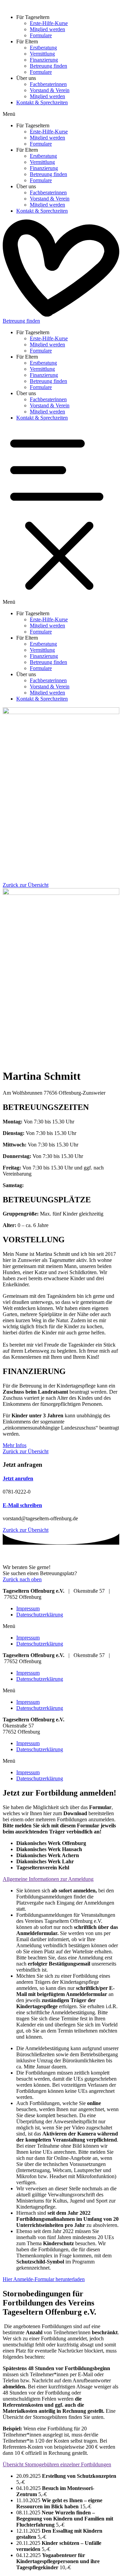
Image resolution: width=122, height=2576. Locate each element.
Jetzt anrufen (18, 1478)
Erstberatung (43, 48)
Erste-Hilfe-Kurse (49, 23)
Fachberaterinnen (48, 84)
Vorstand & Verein (50, 90)
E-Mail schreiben (22, 1505)
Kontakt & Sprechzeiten (42, 102)
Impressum (28, 1608)
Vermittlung (42, 54)
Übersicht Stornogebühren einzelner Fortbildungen (57, 2464)
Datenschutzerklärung (40, 1615)
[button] (61, 114)
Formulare (41, 35)
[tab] (61, 1879)
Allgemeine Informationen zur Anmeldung (48, 1879)
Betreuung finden (48, 66)
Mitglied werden (47, 29)
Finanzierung (44, 60)
